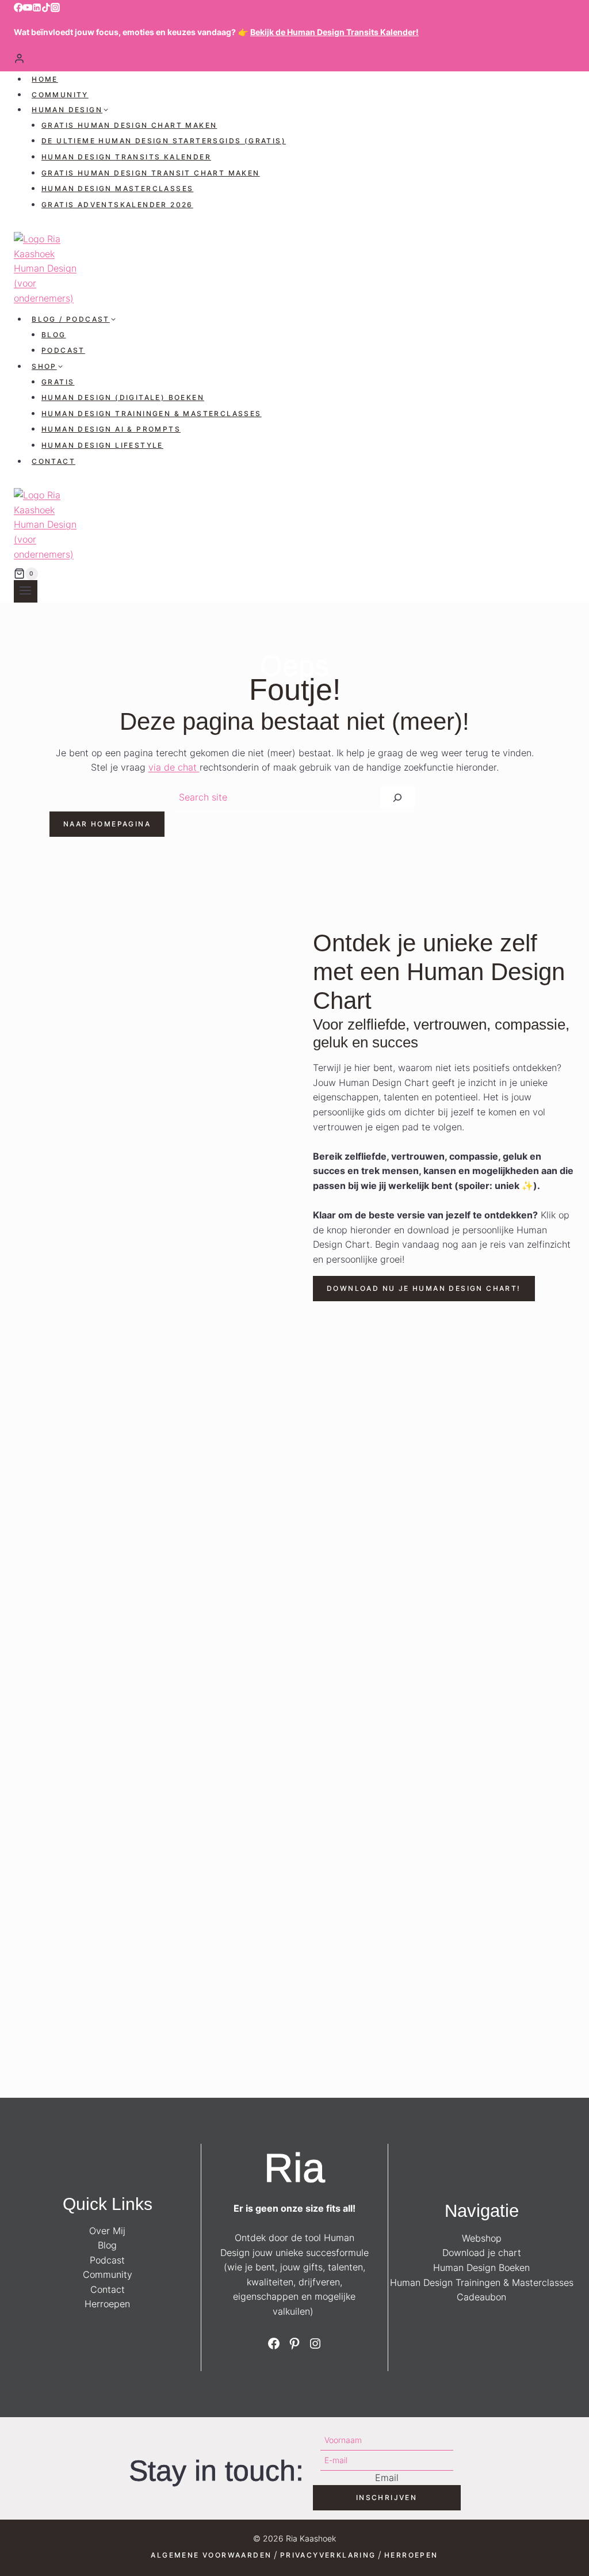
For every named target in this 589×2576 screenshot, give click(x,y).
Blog (54, 335)
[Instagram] (55, 9)
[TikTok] (46, 9)
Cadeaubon (481, 2297)
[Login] (294, 58)
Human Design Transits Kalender (126, 157)
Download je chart (482, 2253)
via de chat (174, 767)
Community (60, 95)
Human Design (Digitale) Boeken (123, 397)
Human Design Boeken (481, 2268)
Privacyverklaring (328, 2555)
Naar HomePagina (107, 824)
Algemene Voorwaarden (211, 2555)
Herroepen (107, 2304)
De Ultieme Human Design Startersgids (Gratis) (164, 141)
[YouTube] (28, 9)
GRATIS (58, 382)
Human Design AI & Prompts (111, 429)
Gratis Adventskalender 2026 (117, 205)
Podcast (63, 350)
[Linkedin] (37, 9)
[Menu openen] (26, 591)
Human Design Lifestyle (102, 445)
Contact (53, 461)
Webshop (482, 2238)
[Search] (397, 798)
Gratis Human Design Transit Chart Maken (151, 173)
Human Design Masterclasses (117, 188)
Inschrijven (387, 2497)
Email (387, 2478)
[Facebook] (18, 9)
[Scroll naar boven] (579, 2534)
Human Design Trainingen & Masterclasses (152, 414)
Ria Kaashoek (311, 2538)
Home (45, 79)
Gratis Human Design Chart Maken (129, 125)
